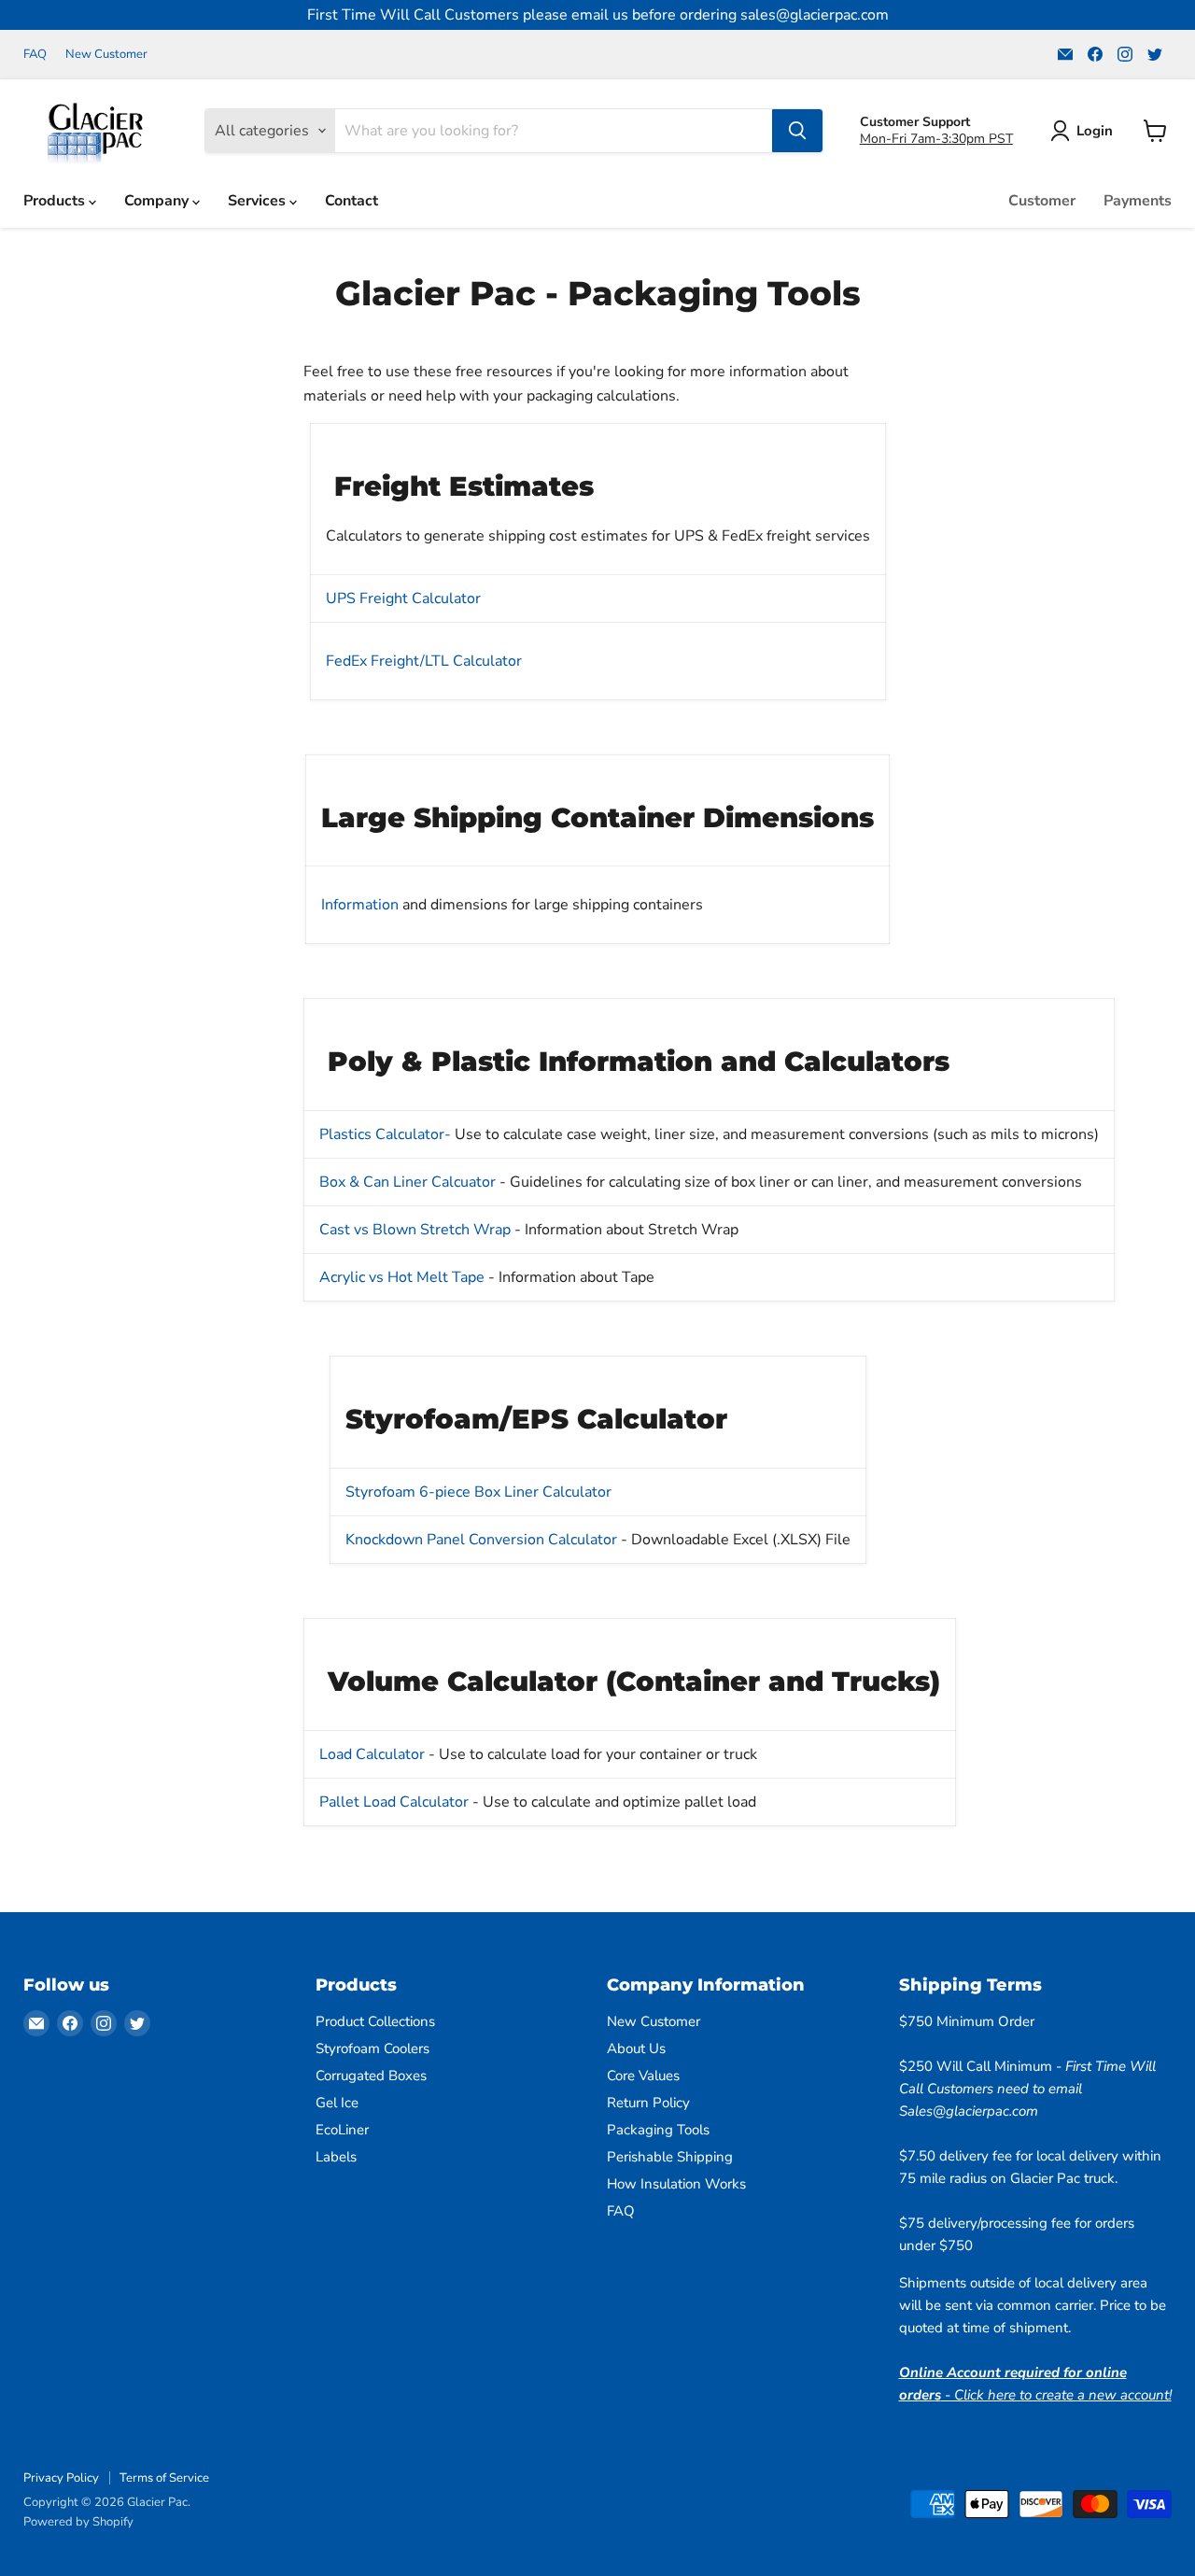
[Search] (797, 131)
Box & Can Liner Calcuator (409, 1182)
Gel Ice (337, 2103)
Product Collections (375, 2021)
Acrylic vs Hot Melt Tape (402, 1277)
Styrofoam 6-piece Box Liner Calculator (478, 1492)
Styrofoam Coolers (373, 2048)
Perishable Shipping (670, 2157)
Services (259, 201)
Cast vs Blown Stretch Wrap (415, 1230)
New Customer (106, 55)
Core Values (643, 2076)
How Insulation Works (676, 2184)
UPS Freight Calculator (403, 598)
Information (360, 905)
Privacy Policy (61, 2478)
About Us (636, 2048)
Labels (336, 2157)
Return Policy (648, 2103)
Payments (1138, 201)
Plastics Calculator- (385, 1134)
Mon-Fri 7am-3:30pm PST (936, 139)
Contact (351, 201)
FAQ (35, 55)
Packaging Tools (658, 2130)
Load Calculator (374, 1754)
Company (158, 201)
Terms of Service (164, 2478)
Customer (1042, 201)
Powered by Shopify (78, 2522)
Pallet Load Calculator (394, 1802)
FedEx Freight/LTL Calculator (424, 661)
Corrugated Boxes (371, 2076)
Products (56, 201)
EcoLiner (342, 2130)
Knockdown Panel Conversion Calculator (481, 1540)
